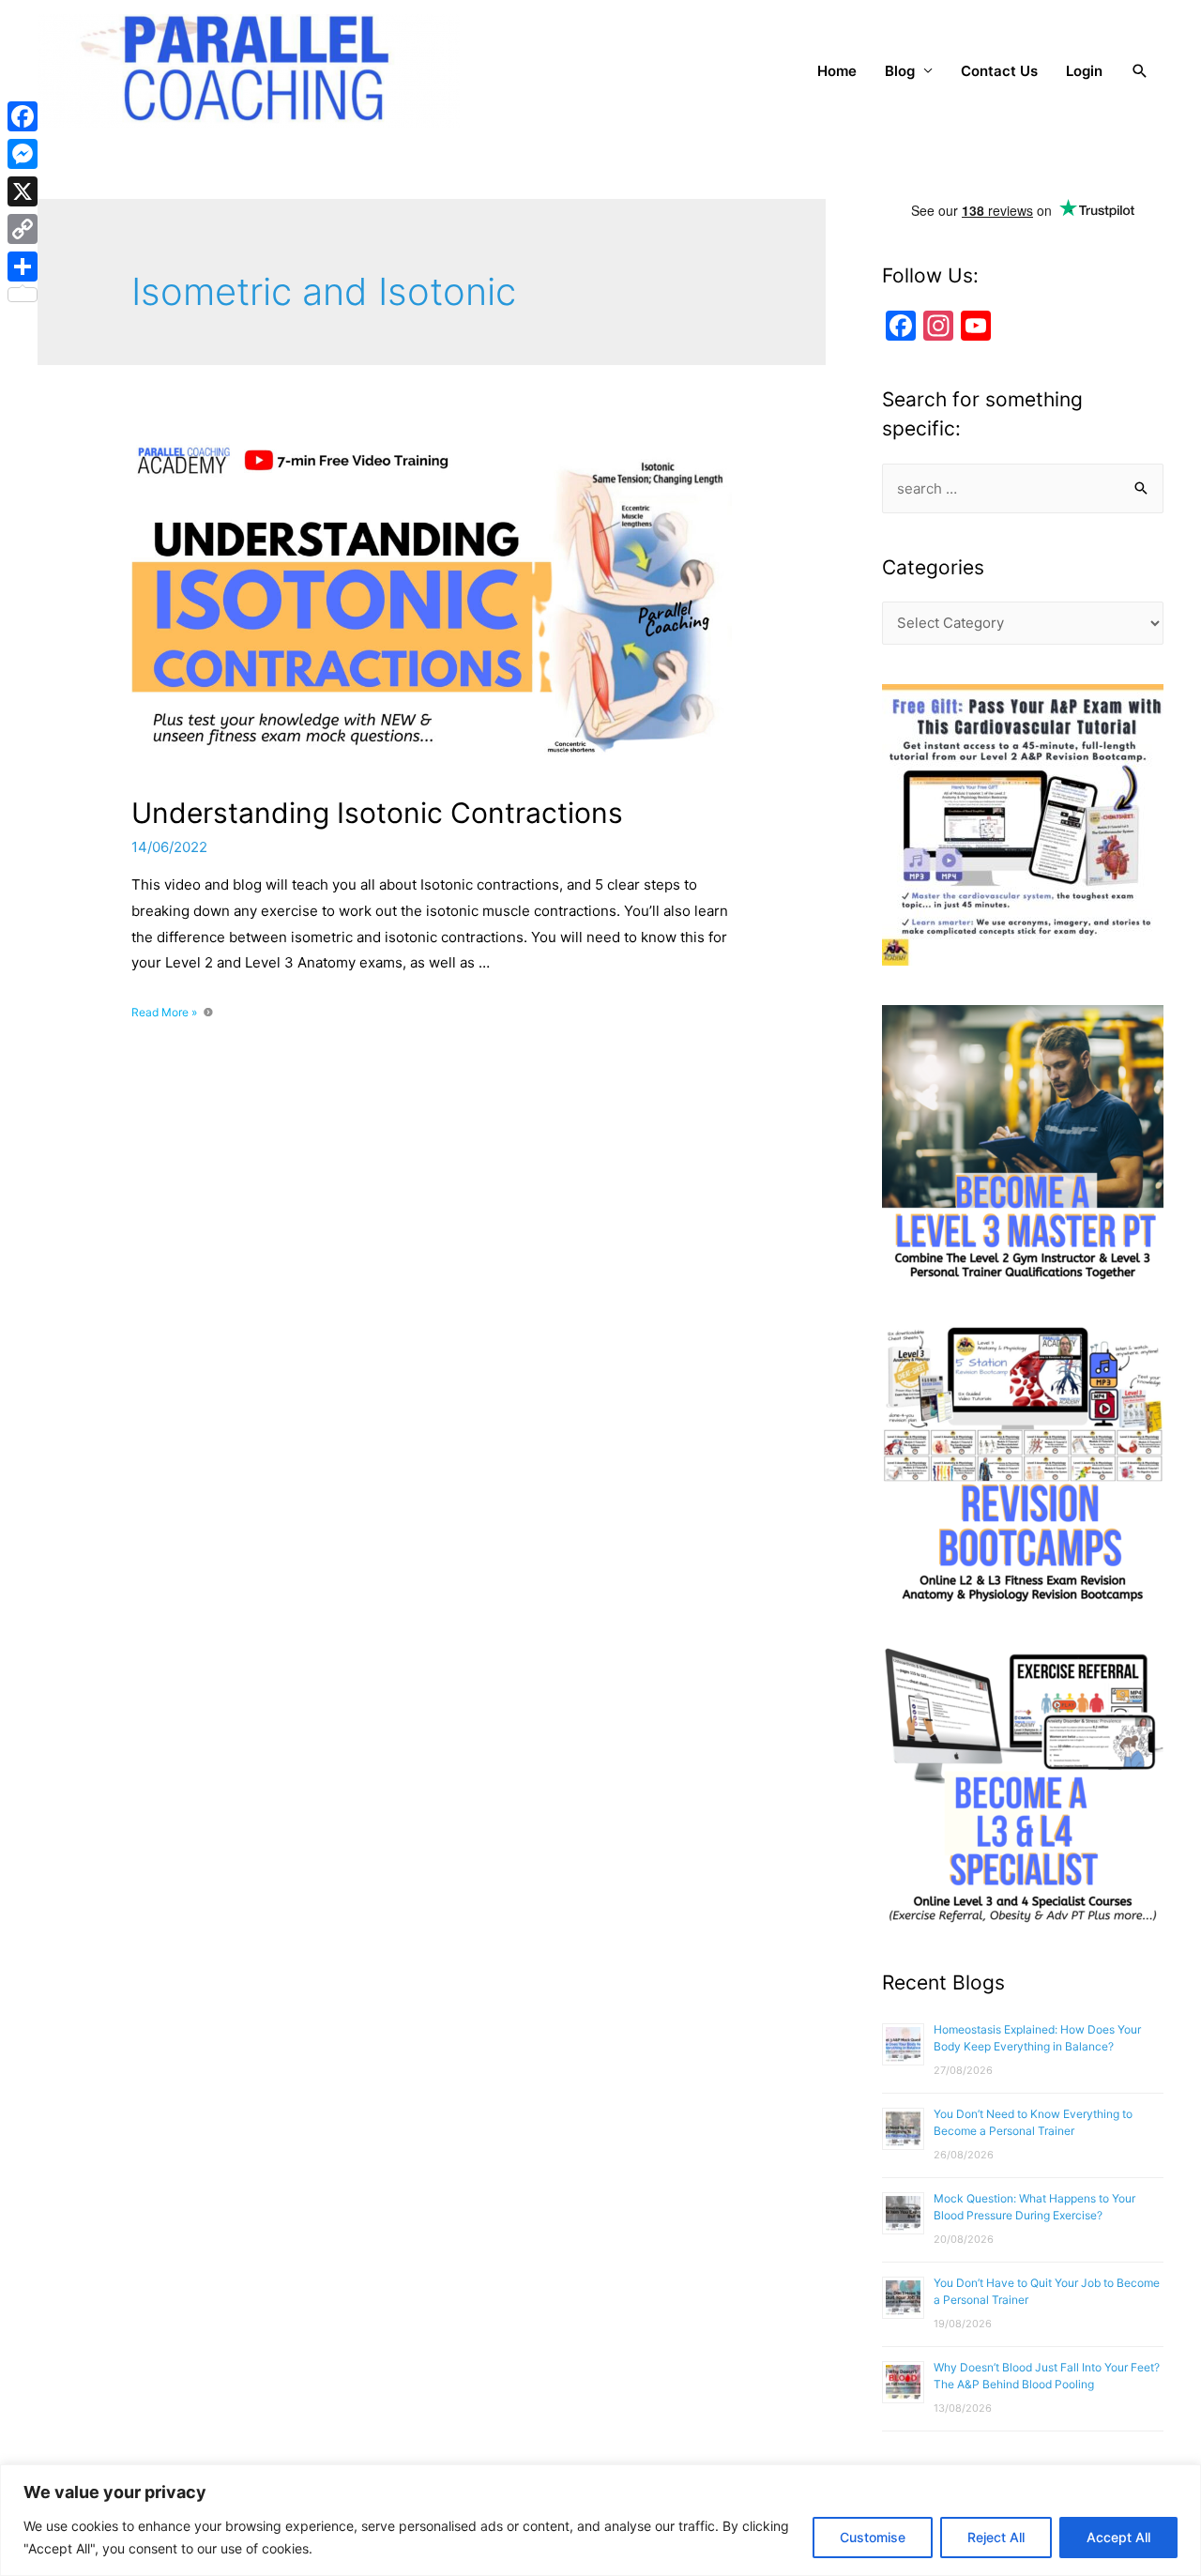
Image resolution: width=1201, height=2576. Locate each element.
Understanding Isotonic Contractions (377, 813)
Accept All (1118, 2537)
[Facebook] (23, 116)
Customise (873, 2537)
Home (837, 71)
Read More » (169, 1012)
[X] (23, 191)
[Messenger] (23, 154)
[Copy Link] (23, 229)
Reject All (996, 2537)
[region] (600, 2520)
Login (1084, 71)
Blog (900, 71)
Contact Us (999, 71)
